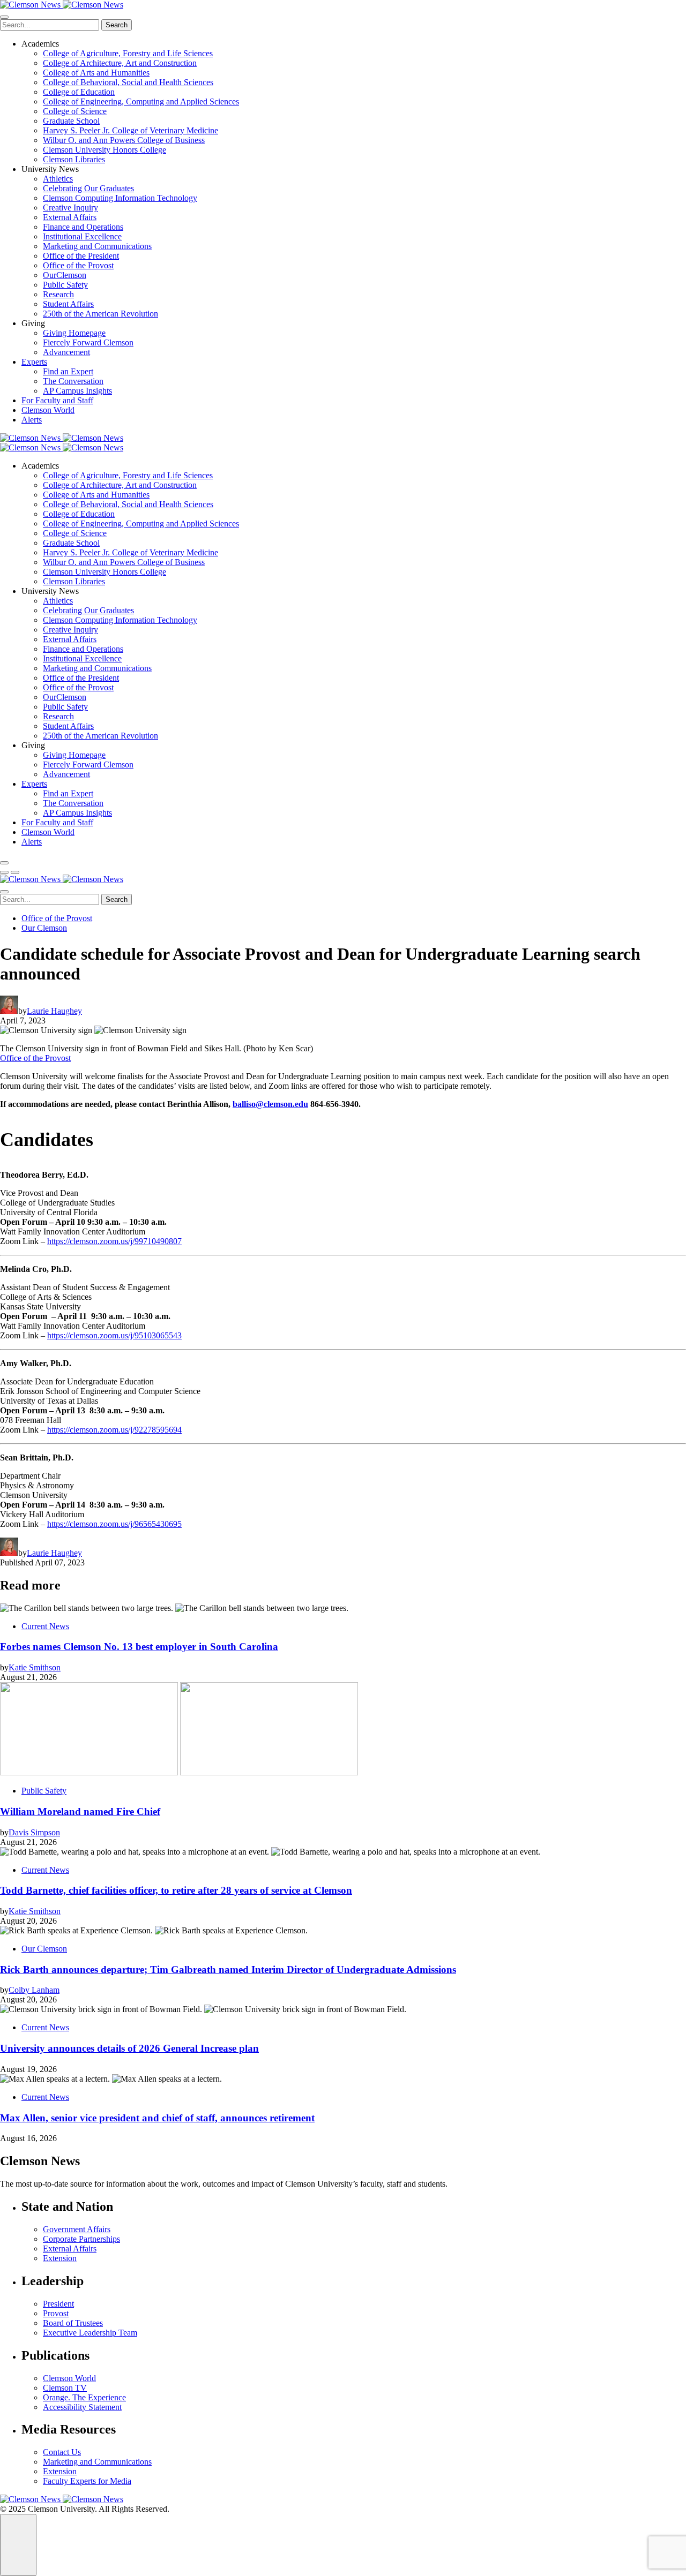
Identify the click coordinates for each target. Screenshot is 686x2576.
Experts (34, 362)
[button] (4, 872)
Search (117, 25)
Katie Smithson (35, 1667)
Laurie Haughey (54, 1011)
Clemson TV (65, 2388)
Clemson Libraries (74, 159)
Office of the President (81, 256)
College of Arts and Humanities (96, 73)
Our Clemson (44, 928)
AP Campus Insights (77, 391)
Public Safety (65, 285)
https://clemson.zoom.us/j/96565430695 (114, 1524)
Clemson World (48, 410)
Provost (56, 2313)
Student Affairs (68, 304)
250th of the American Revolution (100, 314)
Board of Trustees (73, 2323)
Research (58, 294)
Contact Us (62, 2452)
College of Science (75, 111)
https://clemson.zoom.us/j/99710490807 (114, 1241)
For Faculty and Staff (57, 400)
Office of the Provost (78, 265)
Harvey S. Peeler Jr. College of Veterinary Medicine (131, 130)
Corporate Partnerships (81, 2239)
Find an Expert (68, 371)
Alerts (32, 420)
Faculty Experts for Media (87, 2481)
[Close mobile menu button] (4, 17)
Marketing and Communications (97, 246)
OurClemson (65, 275)
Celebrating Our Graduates (88, 188)
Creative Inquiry (70, 208)
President (58, 2304)
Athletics (58, 179)
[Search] (4, 863)
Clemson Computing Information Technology (120, 198)
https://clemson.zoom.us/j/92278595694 (114, 1430)
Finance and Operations (83, 227)
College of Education (79, 92)
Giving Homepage (74, 333)
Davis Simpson (34, 1832)
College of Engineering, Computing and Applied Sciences (141, 101)
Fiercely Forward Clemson (88, 342)
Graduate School (71, 121)
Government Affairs (77, 2229)
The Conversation (73, 381)
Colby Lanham (34, 1990)
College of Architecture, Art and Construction (120, 63)
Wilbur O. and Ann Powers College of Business (124, 140)
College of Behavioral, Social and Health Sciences (128, 82)
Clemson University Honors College (105, 150)
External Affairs (70, 217)
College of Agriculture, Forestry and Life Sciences (128, 53)
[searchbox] (50, 25)
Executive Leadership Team (90, 2333)
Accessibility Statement (82, 2407)
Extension (60, 2258)
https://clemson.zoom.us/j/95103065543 (114, 1335)
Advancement (66, 352)
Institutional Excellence (82, 236)
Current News (45, 1626)
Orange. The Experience (84, 2397)
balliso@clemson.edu (270, 1104)
